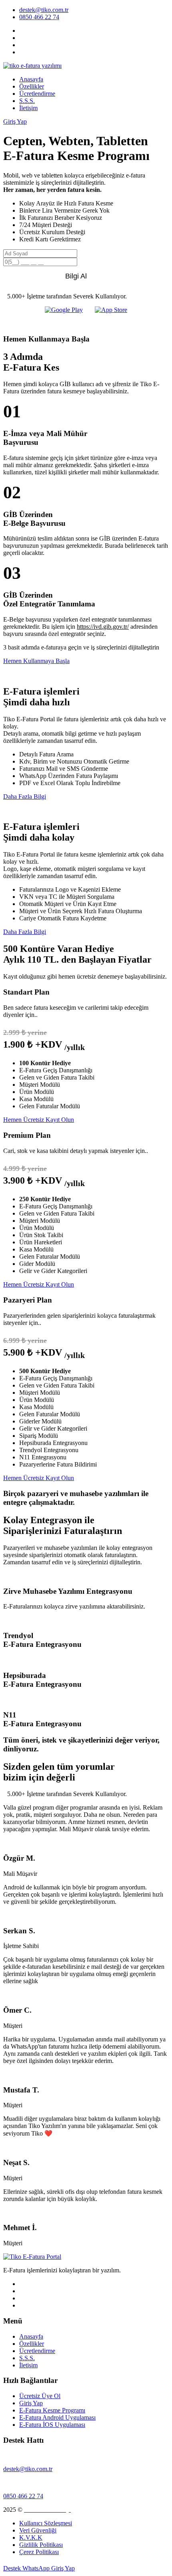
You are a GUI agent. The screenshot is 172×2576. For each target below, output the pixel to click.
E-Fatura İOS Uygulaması (52, 2425)
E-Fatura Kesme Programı (52, 2410)
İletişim (28, 108)
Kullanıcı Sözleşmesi (46, 2523)
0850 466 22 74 (39, 17)
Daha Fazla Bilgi (25, 796)
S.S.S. (27, 101)
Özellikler (32, 86)
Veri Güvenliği (38, 2530)
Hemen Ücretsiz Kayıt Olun (39, 1120)
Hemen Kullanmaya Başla (36, 661)
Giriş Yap (15, 121)
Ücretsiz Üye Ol (40, 2396)
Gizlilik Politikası (41, 2545)
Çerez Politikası (39, 2552)
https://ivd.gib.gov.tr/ (103, 627)
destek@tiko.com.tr (44, 10)
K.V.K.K (31, 2538)
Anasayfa (31, 79)
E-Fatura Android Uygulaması (57, 2417)
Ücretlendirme (37, 94)
